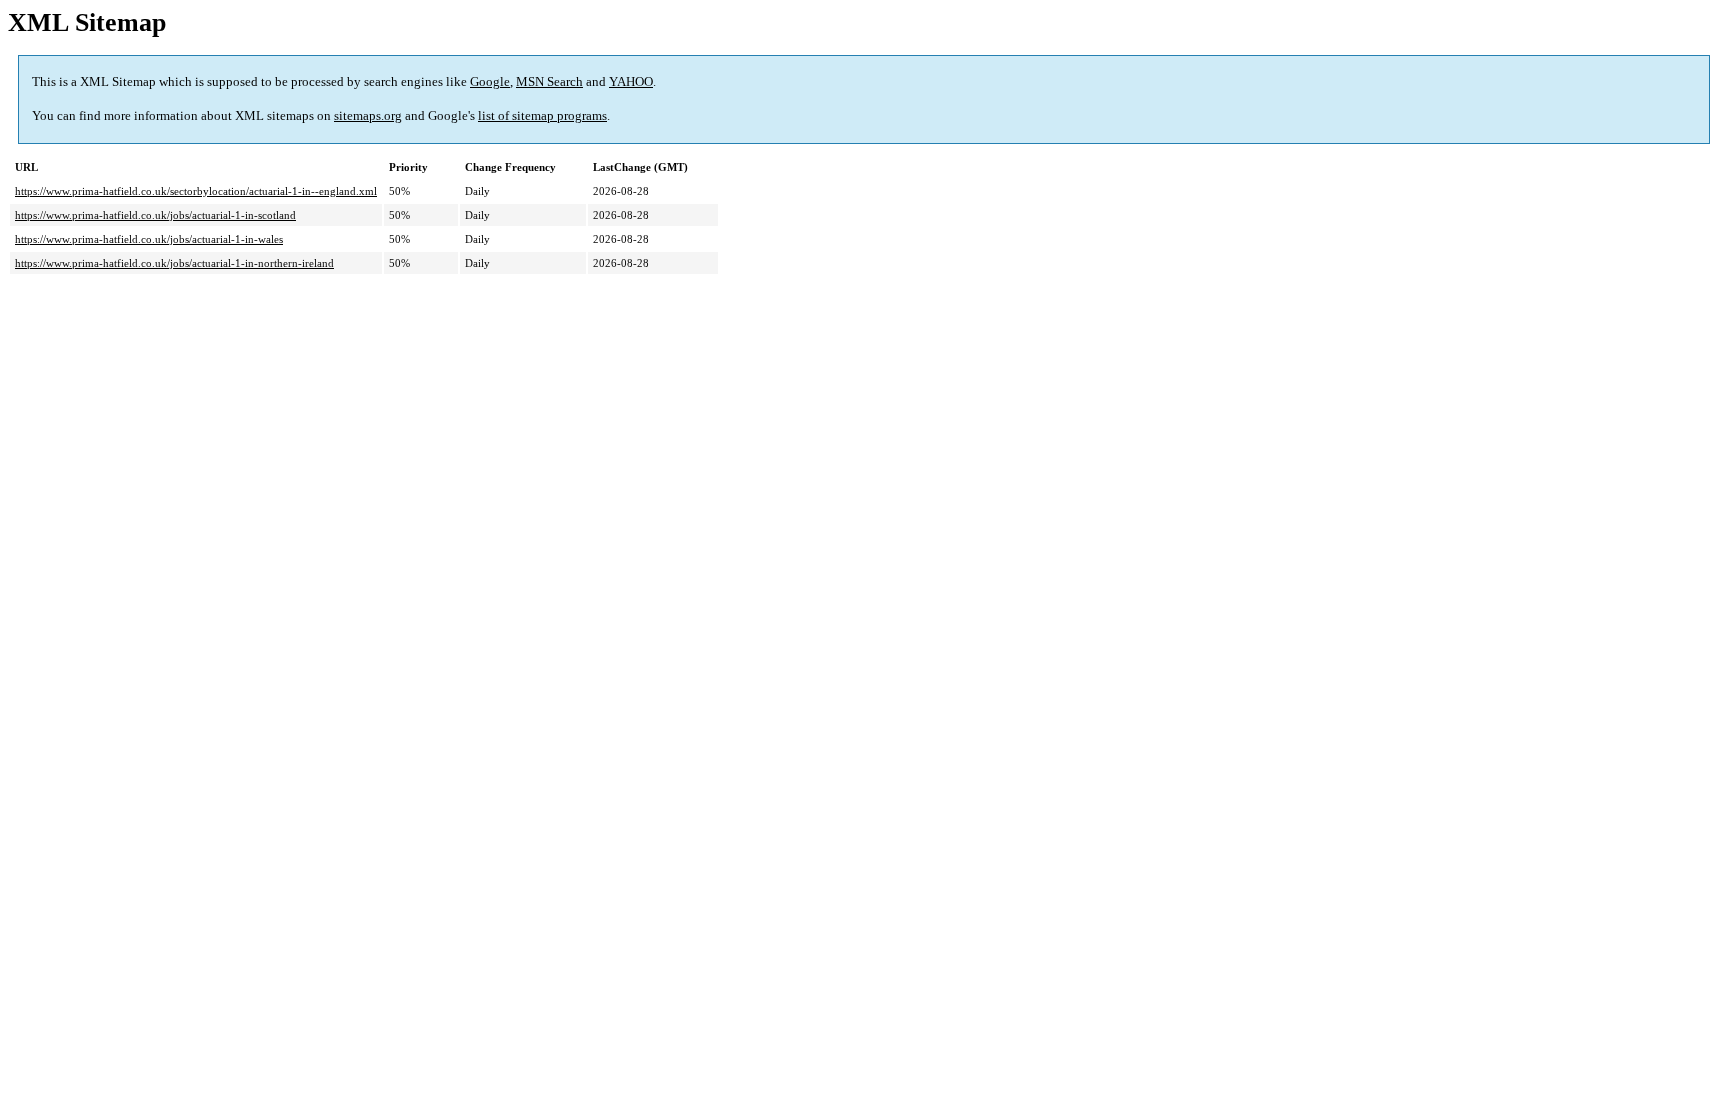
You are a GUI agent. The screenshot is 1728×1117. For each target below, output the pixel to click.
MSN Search (549, 81)
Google (490, 81)
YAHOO (631, 81)
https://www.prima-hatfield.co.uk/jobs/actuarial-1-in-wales (149, 239)
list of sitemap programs (542, 115)
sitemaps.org (368, 115)
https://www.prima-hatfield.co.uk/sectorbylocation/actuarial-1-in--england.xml (196, 191)
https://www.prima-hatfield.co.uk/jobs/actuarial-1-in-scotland (155, 215)
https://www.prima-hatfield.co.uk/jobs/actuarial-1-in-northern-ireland (174, 263)
